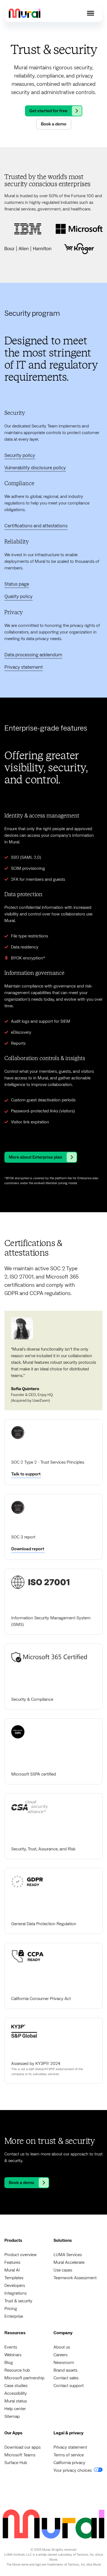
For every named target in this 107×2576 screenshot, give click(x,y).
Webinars (13, 2355)
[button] (91, 13)
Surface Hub (16, 2463)
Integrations (16, 2293)
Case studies (16, 2386)
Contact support (69, 2386)
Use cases (63, 2270)
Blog (9, 2363)
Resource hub (17, 2370)
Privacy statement (70, 2447)
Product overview (21, 2255)
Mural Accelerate (69, 2262)
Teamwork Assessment (75, 2278)
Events (11, 2347)
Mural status (16, 2401)
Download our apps (22, 2447)
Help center (15, 2409)
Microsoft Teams (20, 2455)
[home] (25, 13)
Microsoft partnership (24, 2378)
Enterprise (14, 2316)
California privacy (69, 2463)
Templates (14, 2278)
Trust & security (18, 2301)
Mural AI (12, 2270)
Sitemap (12, 2416)
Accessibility (16, 2393)
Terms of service (69, 2455)
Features (12, 2262)
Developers (15, 2286)
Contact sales (66, 2378)
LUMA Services (68, 2255)
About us (62, 2347)
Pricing (11, 2309)
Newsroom (64, 2363)
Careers (60, 2355)
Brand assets (65, 2370)
